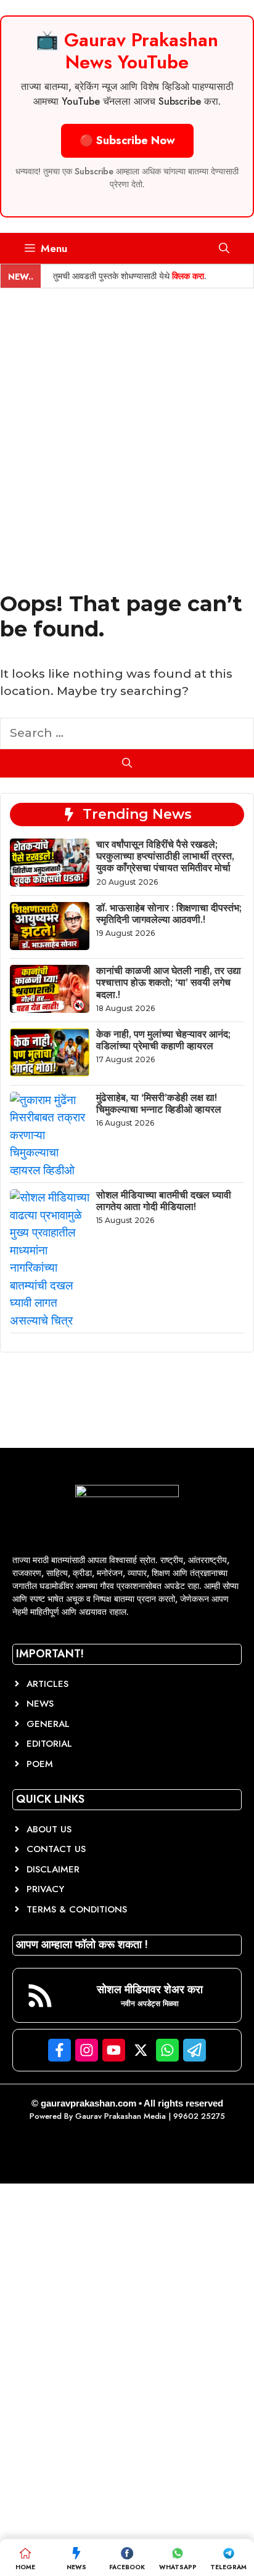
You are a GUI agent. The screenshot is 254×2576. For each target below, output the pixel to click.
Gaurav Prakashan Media (121, 2116)
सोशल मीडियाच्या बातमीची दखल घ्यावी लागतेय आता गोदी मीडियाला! (164, 1201)
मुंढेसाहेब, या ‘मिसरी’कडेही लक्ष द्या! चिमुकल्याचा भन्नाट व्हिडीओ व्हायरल (159, 1103)
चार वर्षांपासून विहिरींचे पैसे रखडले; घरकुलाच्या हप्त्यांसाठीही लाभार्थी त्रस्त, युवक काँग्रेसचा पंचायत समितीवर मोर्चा (165, 856)
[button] (224, 248)
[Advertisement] (127, 421)
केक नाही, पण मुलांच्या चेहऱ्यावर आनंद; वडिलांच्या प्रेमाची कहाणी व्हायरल (163, 1040)
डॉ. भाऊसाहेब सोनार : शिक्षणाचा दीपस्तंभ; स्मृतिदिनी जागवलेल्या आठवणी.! (169, 914)
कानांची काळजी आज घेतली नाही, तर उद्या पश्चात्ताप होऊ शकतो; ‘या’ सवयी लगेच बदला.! (169, 982)
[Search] (127, 763)
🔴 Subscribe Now (127, 140)
